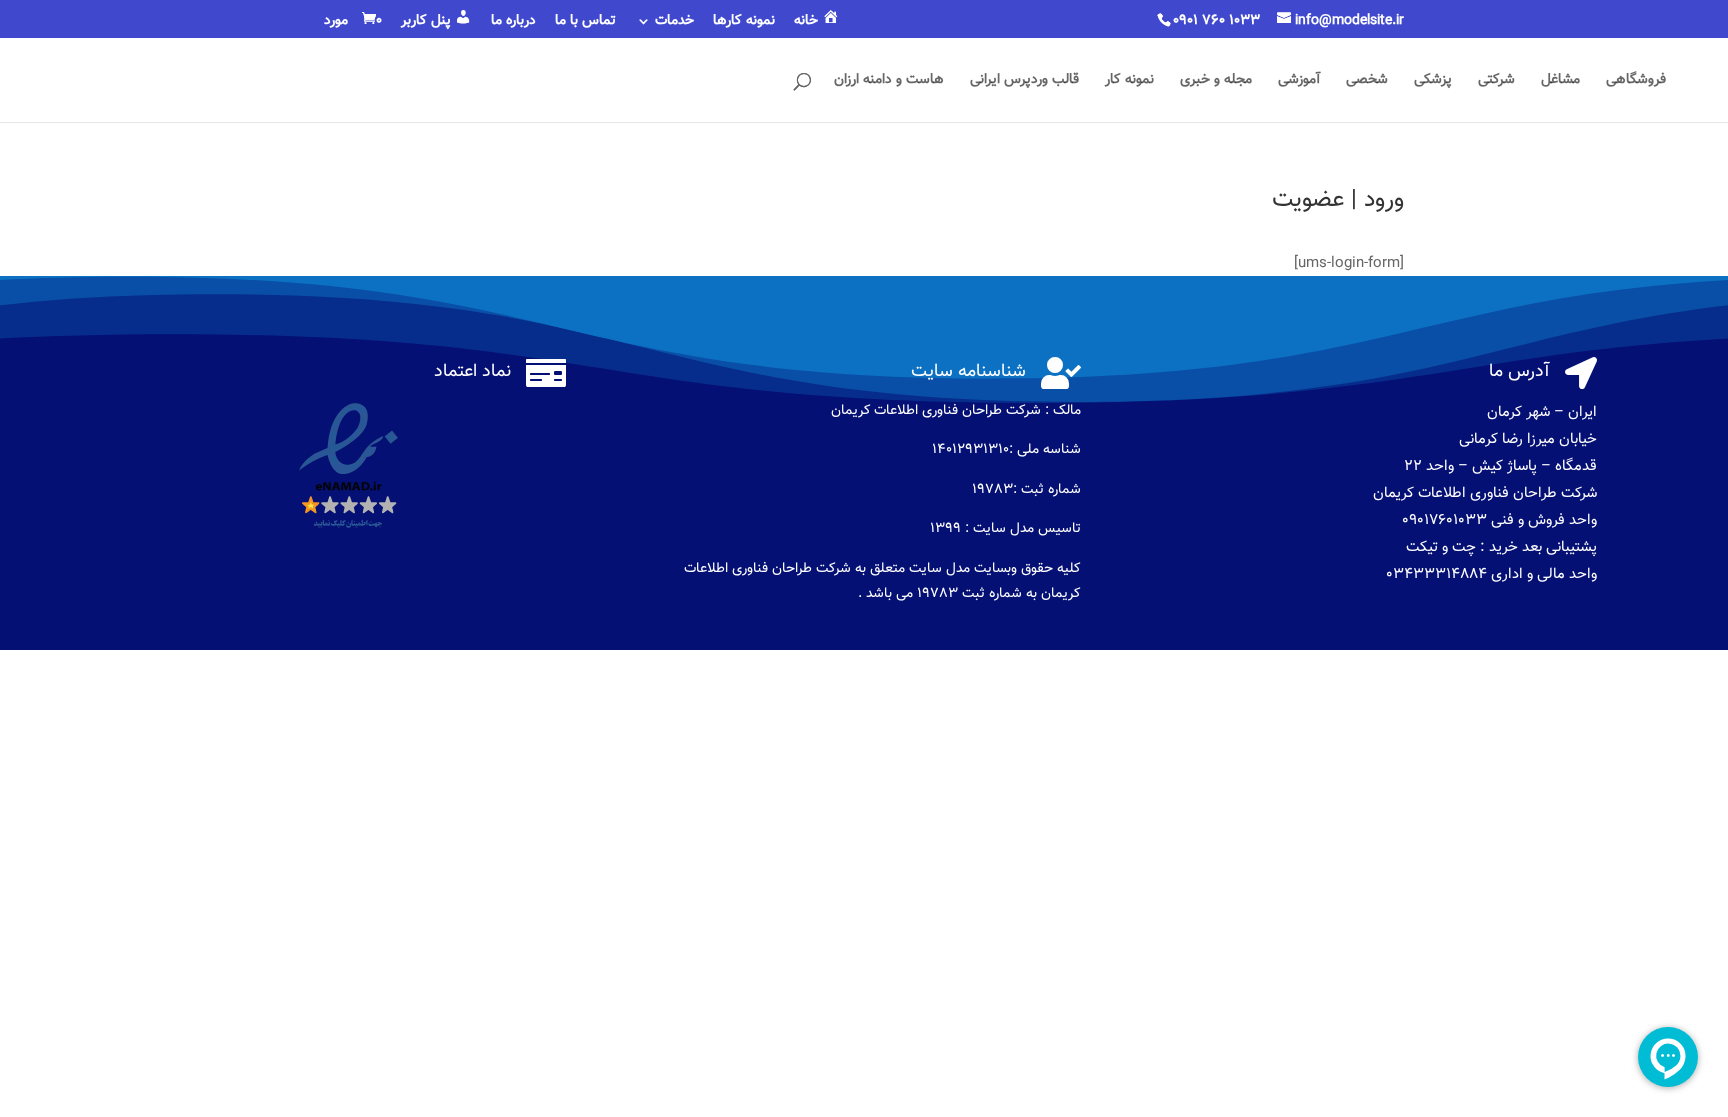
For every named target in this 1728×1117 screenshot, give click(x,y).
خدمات (674, 23)
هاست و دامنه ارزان (889, 82)
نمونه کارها (744, 23)
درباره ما (513, 23)
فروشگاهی (1636, 82)
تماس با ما (585, 23)
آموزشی (1299, 82)
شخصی (1367, 82)
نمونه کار (1129, 82)
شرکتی (1496, 82)
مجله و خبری (1216, 82)
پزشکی (1433, 82)
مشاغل (1560, 82)
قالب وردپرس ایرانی (1024, 82)
